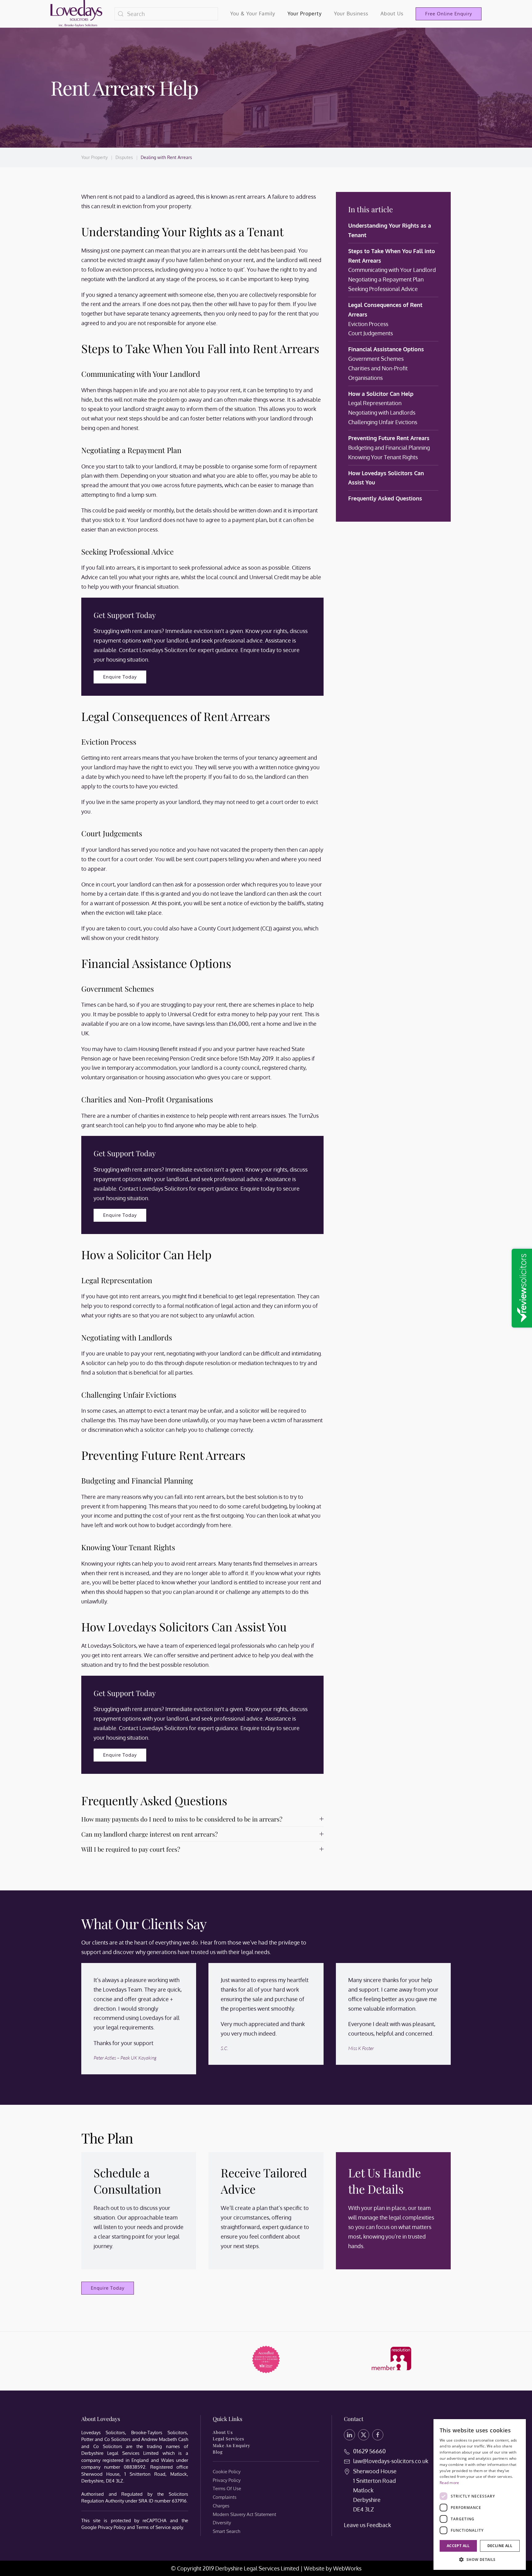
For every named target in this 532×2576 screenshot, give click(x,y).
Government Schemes (376, 359)
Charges (221, 2506)
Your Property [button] (305, 14)
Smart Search (226, 2531)
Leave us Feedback (367, 2525)
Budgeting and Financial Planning (389, 448)
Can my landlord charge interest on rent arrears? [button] (149, 1834)
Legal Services (228, 2439)
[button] (480, 2560)
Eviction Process (368, 324)
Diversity (222, 2523)
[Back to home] (76, 14)
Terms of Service (153, 2527)
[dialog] (480, 2494)
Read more (449, 2483)
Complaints (225, 2497)
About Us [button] (392, 14)
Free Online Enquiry (449, 14)
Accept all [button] (458, 2546)
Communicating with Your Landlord (392, 270)
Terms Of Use (227, 2488)
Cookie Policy (227, 2472)
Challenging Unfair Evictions (383, 422)
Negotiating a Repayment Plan (386, 279)
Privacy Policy (112, 2527)
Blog (218, 2452)
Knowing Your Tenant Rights (383, 457)
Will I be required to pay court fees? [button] (131, 1849)
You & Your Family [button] (253, 14)
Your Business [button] (351, 14)
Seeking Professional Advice (383, 289)
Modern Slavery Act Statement (244, 2514)
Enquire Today (120, 677)
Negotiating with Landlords (382, 412)
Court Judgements (371, 333)
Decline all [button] (500, 2546)
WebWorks (347, 2568)
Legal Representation (375, 403)
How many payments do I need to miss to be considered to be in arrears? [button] (182, 1819)
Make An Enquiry (232, 2445)
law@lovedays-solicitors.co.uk (391, 2461)
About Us (223, 2432)
